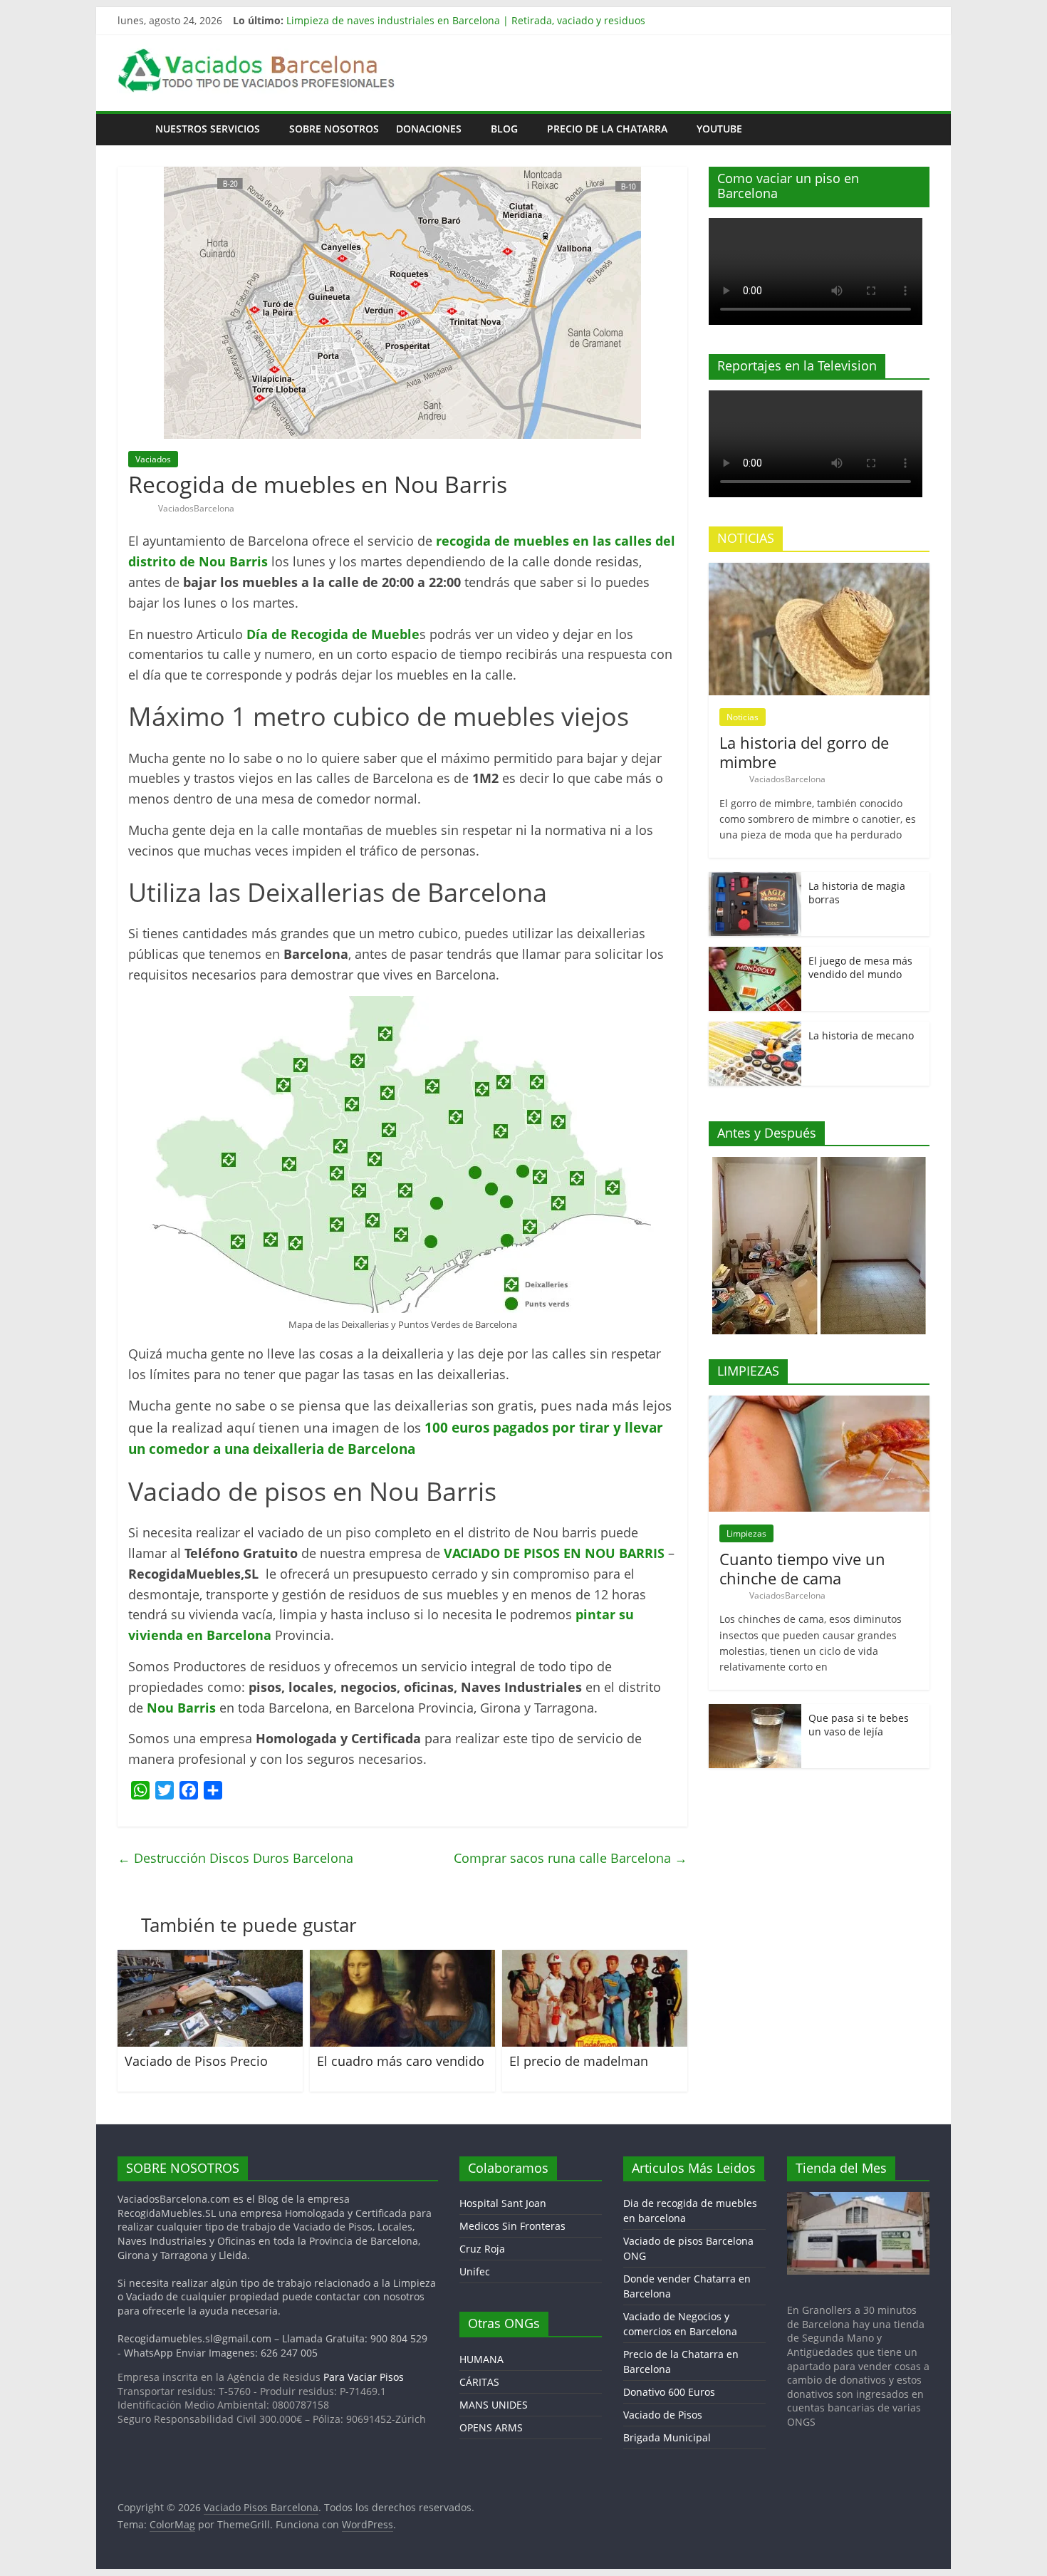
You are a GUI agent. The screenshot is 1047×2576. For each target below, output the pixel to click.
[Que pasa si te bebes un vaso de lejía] (755, 1712)
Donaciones (429, 129)
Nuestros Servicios (208, 129)
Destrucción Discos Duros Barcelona (235, 1858)
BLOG (504, 129)
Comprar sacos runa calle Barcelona (571, 1858)
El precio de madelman (579, 2061)
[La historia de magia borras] (755, 879)
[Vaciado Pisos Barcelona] (132, 129)
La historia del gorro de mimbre (804, 752)
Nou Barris (181, 1708)
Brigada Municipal (667, 2437)
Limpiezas (746, 1533)
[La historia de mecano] (755, 1029)
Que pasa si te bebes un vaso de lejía (859, 1725)
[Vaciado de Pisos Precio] (210, 1958)
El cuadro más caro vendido (401, 2061)
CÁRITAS (479, 2382)
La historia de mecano (861, 1035)
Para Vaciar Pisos (364, 2377)
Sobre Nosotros (334, 129)
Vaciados (153, 459)
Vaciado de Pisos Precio (196, 2061)
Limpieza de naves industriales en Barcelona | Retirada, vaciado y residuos (466, 20)
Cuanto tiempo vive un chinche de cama (802, 1568)
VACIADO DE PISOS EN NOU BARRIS (554, 1553)
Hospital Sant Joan (503, 2203)
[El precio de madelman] (595, 1958)
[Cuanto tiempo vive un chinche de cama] (819, 1403)
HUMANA (481, 2359)
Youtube (719, 129)
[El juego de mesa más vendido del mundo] (755, 954)
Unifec (475, 2271)
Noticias (743, 717)
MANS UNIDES (494, 2405)
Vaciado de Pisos (663, 2415)
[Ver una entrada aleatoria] (915, 129)
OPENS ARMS (491, 2427)
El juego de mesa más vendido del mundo (860, 968)
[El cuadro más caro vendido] (402, 1958)
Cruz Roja (482, 2249)
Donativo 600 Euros (669, 2392)
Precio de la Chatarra (607, 129)
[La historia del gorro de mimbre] (819, 570)
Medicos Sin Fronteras (512, 2226)
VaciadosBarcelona (196, 508)
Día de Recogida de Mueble (333, 634)
